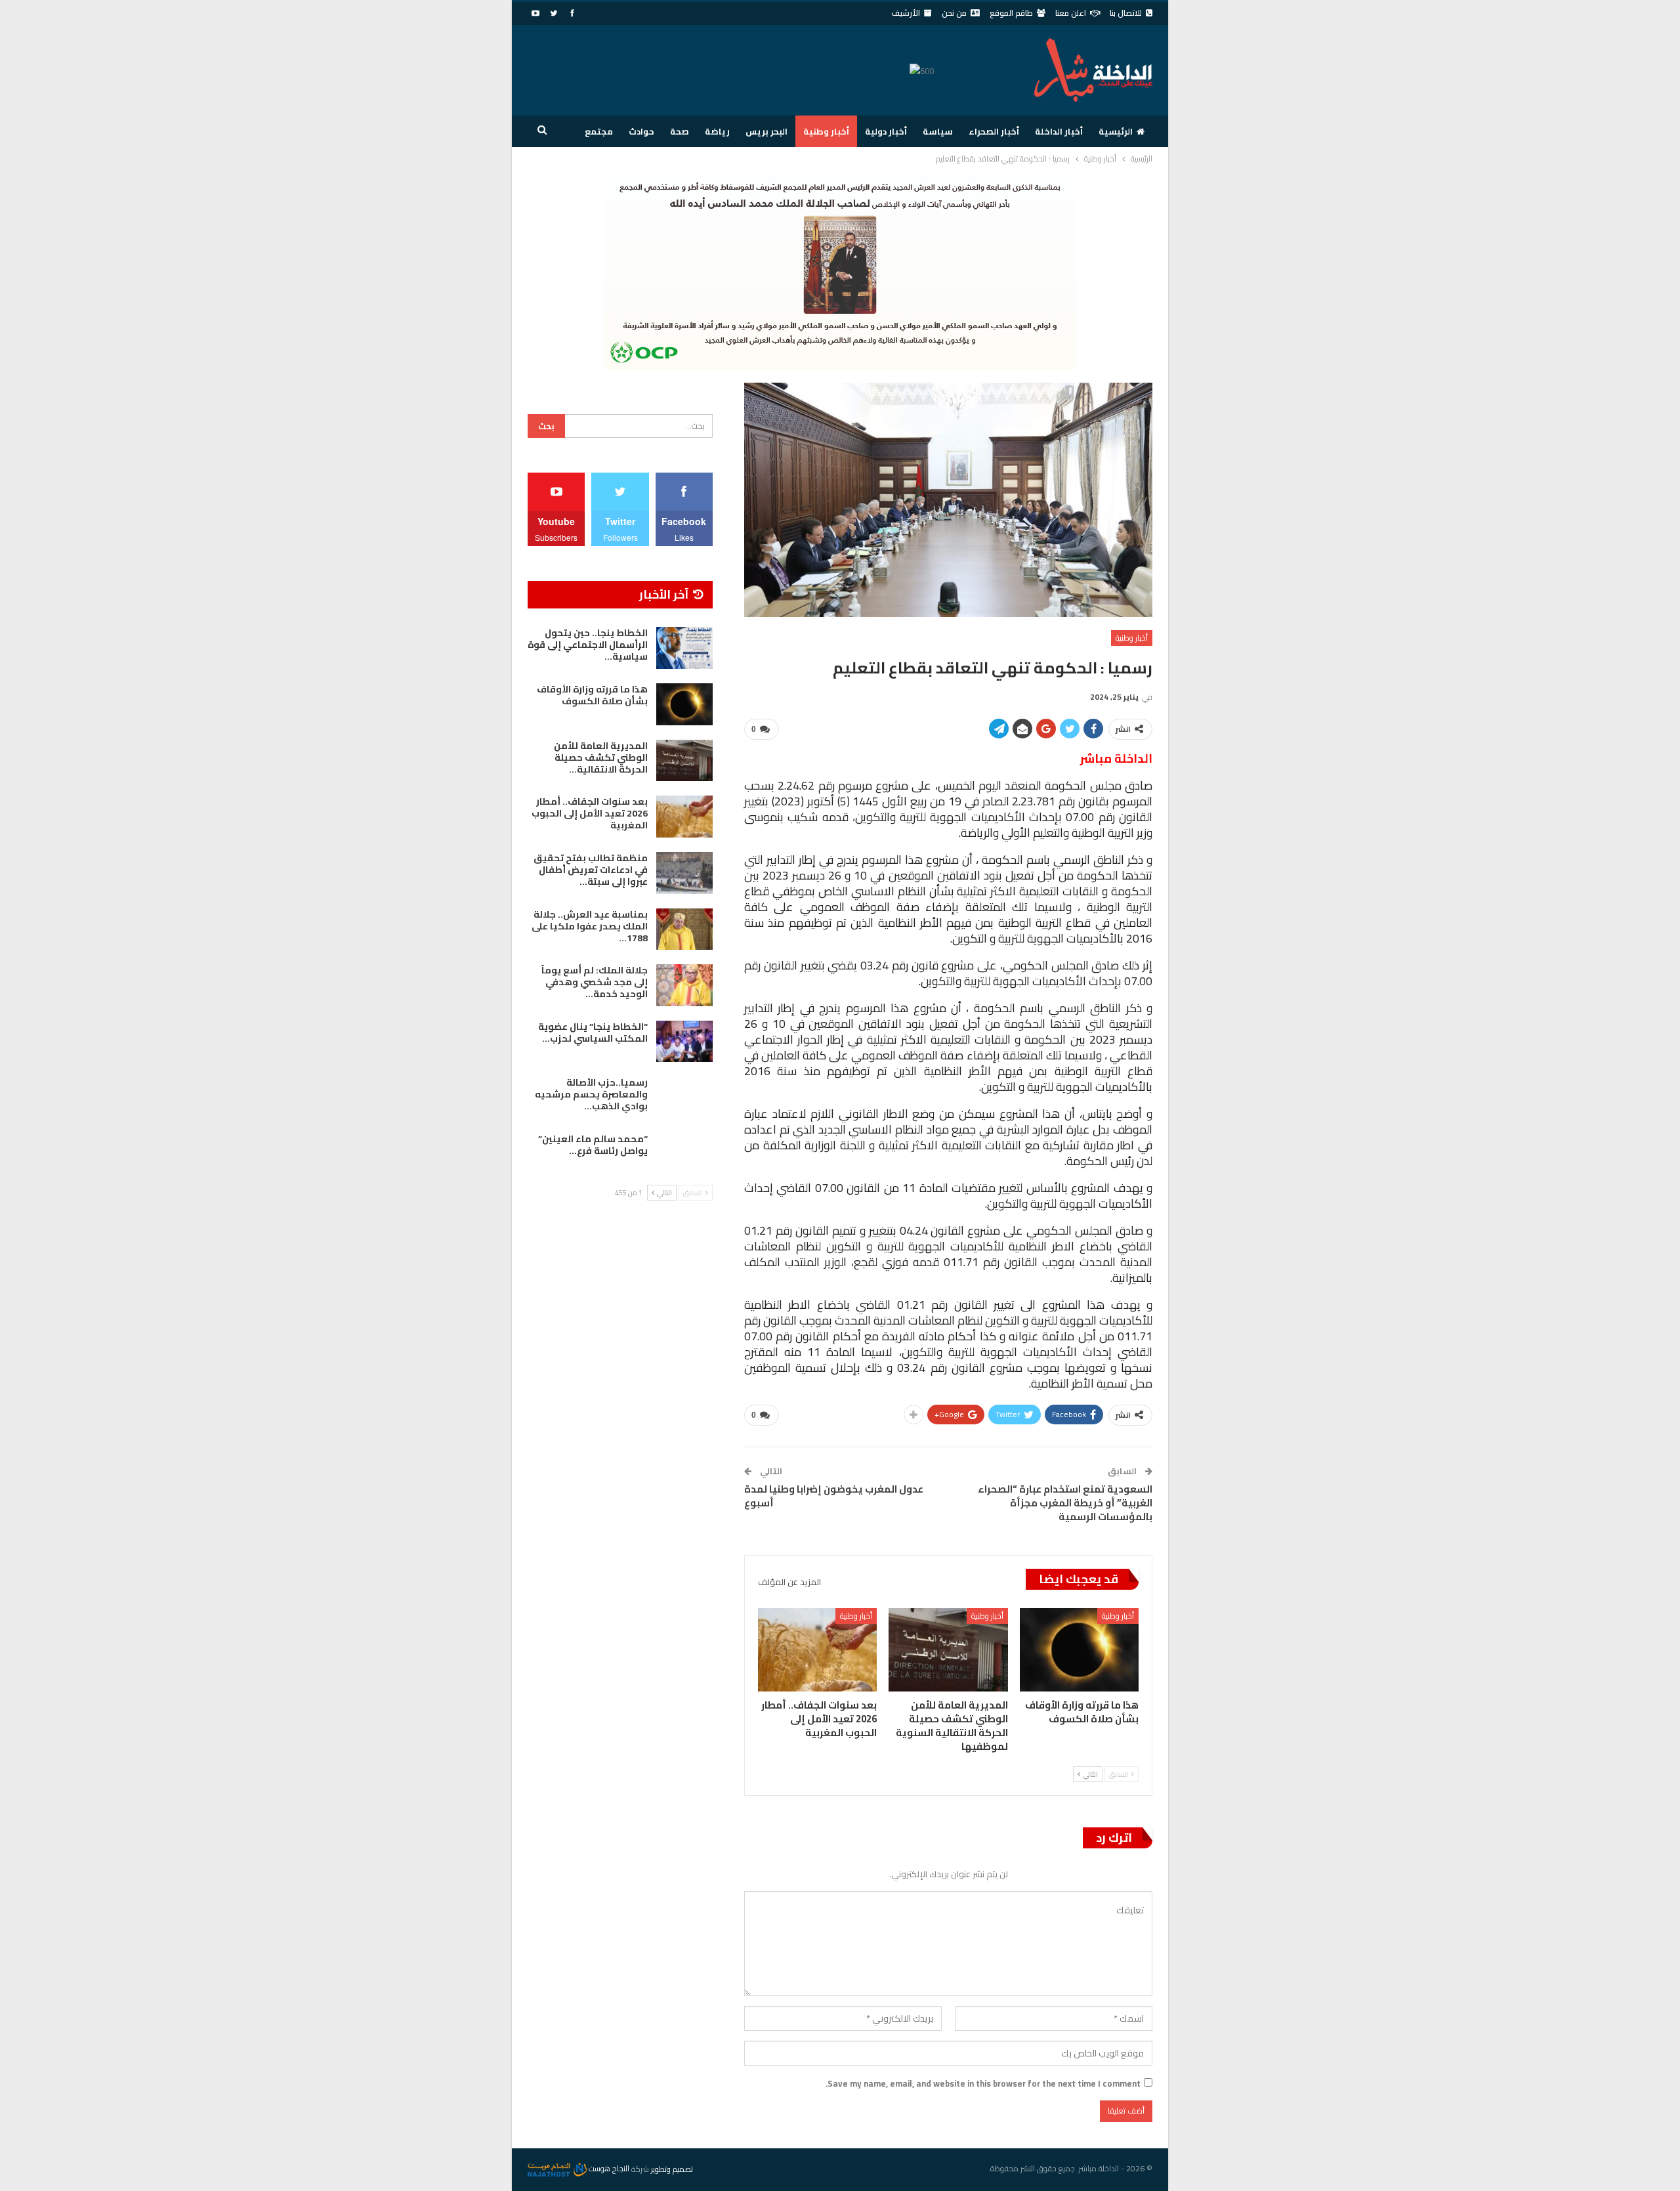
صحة (680, 131)
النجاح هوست (608, 2168)
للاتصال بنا (1126, 13)
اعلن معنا (1071, 13)
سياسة (938, 131)
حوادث (641, 131)
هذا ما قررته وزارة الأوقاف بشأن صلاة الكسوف (592, 695)
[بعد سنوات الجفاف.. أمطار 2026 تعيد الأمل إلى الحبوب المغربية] (817, 1650)
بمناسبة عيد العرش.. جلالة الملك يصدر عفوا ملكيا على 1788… (590, 926)
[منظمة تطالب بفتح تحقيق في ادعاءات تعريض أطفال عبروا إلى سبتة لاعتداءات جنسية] (684, 873)
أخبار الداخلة (1059, 131)
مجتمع (599, 131)
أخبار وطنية (826, 131)
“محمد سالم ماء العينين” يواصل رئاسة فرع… (593, 1145)
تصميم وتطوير (672, 2168)
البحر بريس (766, 131)
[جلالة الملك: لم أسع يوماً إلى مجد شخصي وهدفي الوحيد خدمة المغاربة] (684, 985)
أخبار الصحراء (994, 131)
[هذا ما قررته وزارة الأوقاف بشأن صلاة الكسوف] (1079, 1650)
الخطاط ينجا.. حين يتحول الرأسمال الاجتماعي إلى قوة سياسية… (588, 645)
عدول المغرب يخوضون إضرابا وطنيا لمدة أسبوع (834, 1496)
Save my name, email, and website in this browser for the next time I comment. (983, 2083)
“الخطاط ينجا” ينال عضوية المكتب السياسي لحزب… (593, 1032)
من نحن (954, 13)
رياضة (717, 131)
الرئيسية (1116, 131)
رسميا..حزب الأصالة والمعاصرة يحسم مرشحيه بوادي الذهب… (591, 1094)
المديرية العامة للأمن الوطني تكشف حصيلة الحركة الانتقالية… (601, 757)
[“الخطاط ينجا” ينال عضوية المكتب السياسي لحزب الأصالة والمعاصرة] (684, 1042)
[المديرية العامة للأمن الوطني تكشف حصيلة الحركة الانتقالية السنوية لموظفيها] (948, 1650)
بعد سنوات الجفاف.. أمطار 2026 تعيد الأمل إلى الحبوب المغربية (590, 813)
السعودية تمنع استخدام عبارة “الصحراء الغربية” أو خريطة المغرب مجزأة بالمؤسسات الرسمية (1065, 1503)
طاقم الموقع (1011, 13)
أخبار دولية (886, 131)
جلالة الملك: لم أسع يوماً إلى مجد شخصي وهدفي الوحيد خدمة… (595, 982)
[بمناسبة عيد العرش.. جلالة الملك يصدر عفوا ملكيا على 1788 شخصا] (684, 929)
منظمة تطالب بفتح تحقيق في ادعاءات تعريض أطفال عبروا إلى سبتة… (591, 870)
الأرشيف (906, 13)
